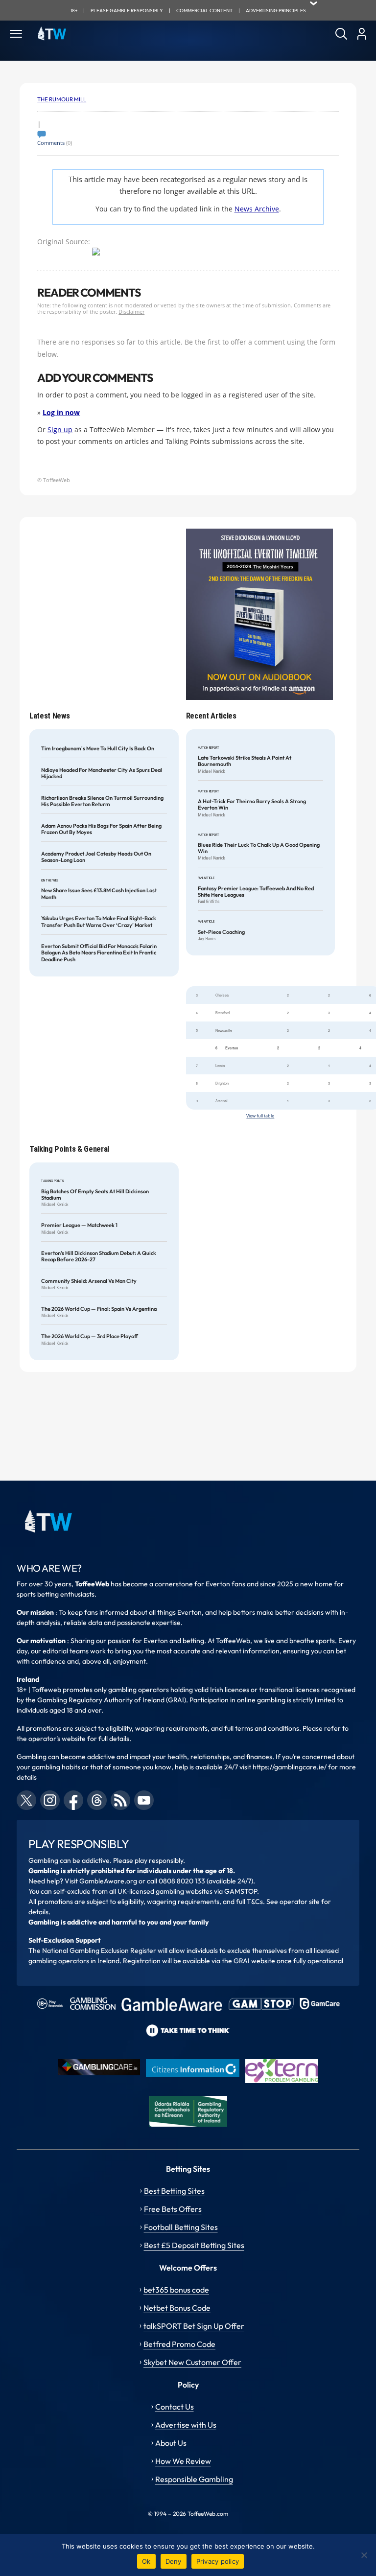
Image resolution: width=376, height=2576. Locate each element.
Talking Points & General (69, 1149)
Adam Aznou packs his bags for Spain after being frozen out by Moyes (101, 829)
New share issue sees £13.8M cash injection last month (99, 894)
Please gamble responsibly (127, 11)
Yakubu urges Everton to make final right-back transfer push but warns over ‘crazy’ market (99, 922)
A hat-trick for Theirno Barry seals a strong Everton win (252, 805)
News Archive (257, 209)
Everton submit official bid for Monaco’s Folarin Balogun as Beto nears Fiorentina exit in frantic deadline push (99, 953)
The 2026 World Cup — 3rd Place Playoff (90, 1336)
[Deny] (364, 2555)
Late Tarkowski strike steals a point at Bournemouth (245, 761)
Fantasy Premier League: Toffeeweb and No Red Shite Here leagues (256, 892)
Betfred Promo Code (179, 2344)
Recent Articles (211, 716)
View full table (260, 1116)
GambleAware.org (108, 1881)
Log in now (61, 412)
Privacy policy (218, 2561)
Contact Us (175, 2407)
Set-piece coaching (221, 932)
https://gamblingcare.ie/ (290, 1767)
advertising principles (276, 11)
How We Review (183, 2461)
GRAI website (254, 1961)
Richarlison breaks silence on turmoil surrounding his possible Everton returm (102, 801)
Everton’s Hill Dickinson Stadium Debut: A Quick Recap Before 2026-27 (99, 1256)
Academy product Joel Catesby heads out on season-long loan (96, 857)
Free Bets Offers (173, 2209)
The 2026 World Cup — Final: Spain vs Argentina (99, 1309)
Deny (174, 2561)
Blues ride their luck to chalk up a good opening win (259, 848)
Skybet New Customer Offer (192, 2362)
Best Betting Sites (174, 2191)
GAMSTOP (241, 1891)
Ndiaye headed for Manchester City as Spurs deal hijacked (102, 773)
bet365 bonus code (176, 2290)
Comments (51, 143)
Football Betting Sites (181, 2227)
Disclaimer (131, 312)
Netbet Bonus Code (177, 2308)
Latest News (49, 716)
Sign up (60, 429)
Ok (146, 2561)
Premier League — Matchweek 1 (79, 1225)
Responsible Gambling (194, 2479)
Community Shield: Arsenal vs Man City (89, 1281)
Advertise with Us (186, 2425)
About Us (171, 2443)
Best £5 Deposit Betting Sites (194, 2245)
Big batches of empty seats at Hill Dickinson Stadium (95, 1195)
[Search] (341, 34)
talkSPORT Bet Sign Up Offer (194, 2326)
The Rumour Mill (62, 99)
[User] (362, 34)
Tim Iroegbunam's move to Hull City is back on (98, 749)
